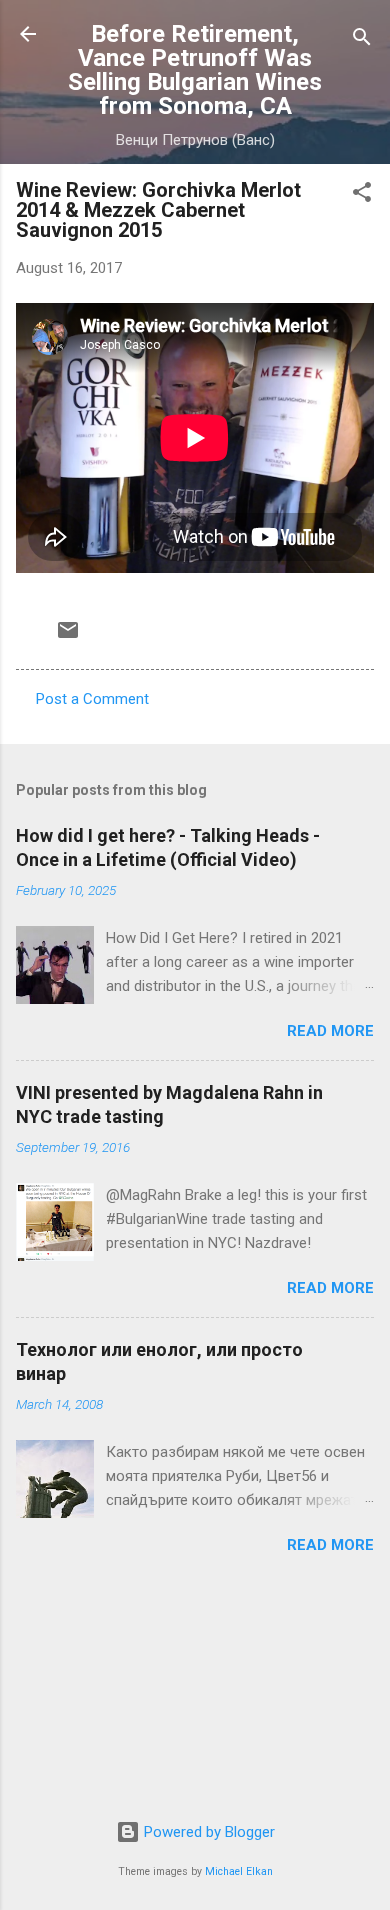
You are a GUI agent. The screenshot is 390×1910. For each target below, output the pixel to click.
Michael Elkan (239, 1871)
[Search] (362, 40)
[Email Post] (68, 637)
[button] (362, 195)
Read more (330, 1031)
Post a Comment (92, 699)
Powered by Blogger (207, 1832)
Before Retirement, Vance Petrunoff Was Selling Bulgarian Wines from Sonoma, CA (195, 70)
